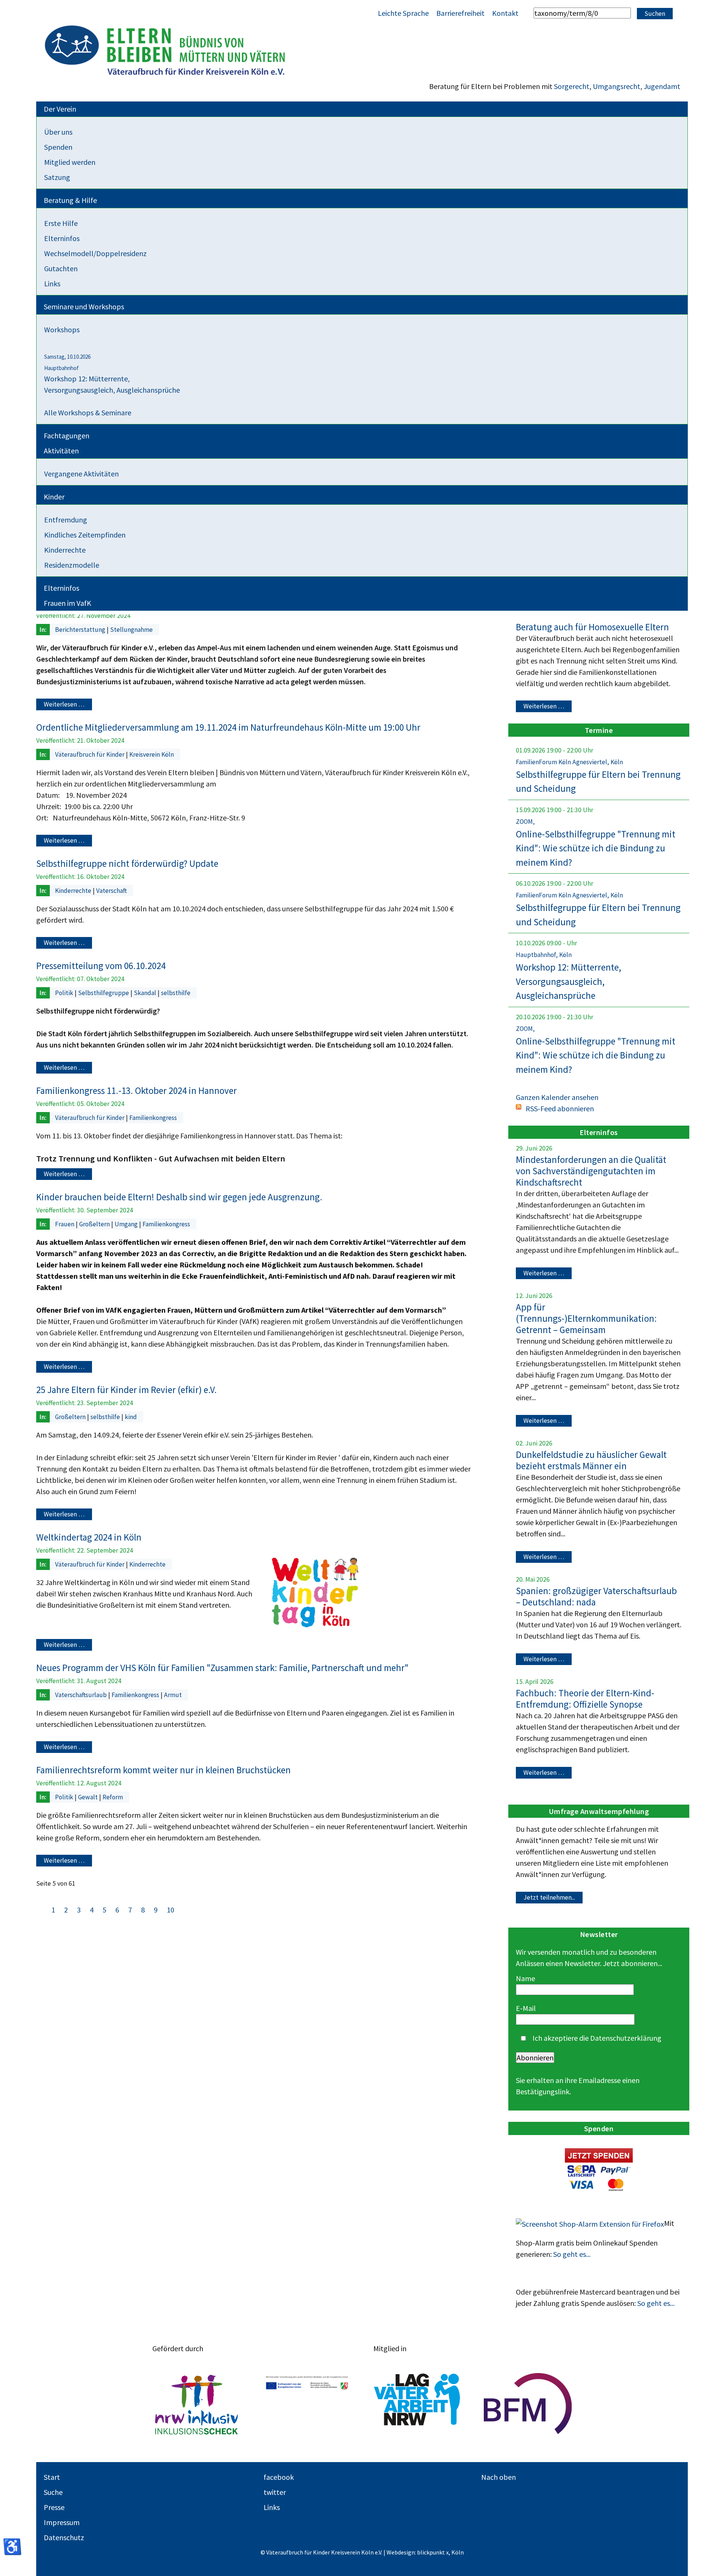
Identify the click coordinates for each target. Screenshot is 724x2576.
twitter (275, 2492)
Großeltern (95, 1224)
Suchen (655, 14)
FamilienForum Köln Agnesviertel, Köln (569, 762)
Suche (53, 2492)
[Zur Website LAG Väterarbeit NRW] (417, 2404)
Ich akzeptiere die (596, 2038)
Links (272, 2507)
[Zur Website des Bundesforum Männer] (528, 2404)
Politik (65, 993)
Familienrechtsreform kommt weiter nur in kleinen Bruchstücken (163, 1770)
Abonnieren (535, 2058)
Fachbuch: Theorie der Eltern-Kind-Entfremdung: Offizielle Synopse (585, 1699)
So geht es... (572, 2254)
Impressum (62, 2522)
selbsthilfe (176, 993)
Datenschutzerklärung (626, 2038)
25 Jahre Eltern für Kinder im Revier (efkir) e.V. (127, 1390)
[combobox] (582, 13)
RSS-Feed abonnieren (560, 1108)
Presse (54, 2507)
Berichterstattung (81, 630)
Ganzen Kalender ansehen (557, 1097)
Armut (173, 1695)
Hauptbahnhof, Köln (544, 955)
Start (52, 2477)
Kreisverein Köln (152, 754)
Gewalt (89, 1797)
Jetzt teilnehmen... (549, 1897)
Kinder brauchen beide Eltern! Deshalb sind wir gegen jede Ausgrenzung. (179, 1197)
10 (170, 1910)
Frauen (65, 1224)
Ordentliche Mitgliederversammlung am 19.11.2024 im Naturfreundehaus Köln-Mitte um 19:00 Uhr (228, 727)
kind (131, 1417)
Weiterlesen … (64, 705)
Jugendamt (662, 86)
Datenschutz (64, 2537)
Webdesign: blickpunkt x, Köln (425, 2552)
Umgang (127, 1224)
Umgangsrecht (617, 86)
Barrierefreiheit (460, 13)
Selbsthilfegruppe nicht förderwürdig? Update (127, 863)
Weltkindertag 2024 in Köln (89, 1537)
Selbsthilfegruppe (104, 993)
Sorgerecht (572, 86)
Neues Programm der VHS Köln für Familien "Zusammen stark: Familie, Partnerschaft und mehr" (222, 1668)
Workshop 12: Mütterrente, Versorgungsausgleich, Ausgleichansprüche (568, 981)
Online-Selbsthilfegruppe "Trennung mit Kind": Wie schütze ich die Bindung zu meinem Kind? (596, 848)
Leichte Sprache (403, 13)
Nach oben (499, 2477)
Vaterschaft (111, 891)
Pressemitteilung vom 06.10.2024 (101, 966)
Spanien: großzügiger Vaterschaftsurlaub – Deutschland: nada (596, 1596)
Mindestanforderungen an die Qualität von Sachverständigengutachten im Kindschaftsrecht (591, 1171)
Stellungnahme (131, 630)
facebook (279, 2477)
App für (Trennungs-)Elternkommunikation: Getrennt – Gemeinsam (586, 1318)
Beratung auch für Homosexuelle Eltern (592, 627)
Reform (113, 1797)
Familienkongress (153, 1118)
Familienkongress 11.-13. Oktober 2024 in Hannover (137, 1091)
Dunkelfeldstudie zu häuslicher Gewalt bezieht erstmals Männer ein (591, 1460)
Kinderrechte (74, 891)
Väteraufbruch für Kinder (90, 754)
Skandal (146, 993)
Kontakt (505, 13)
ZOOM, (525, 822)
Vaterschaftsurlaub (82, 1695)
